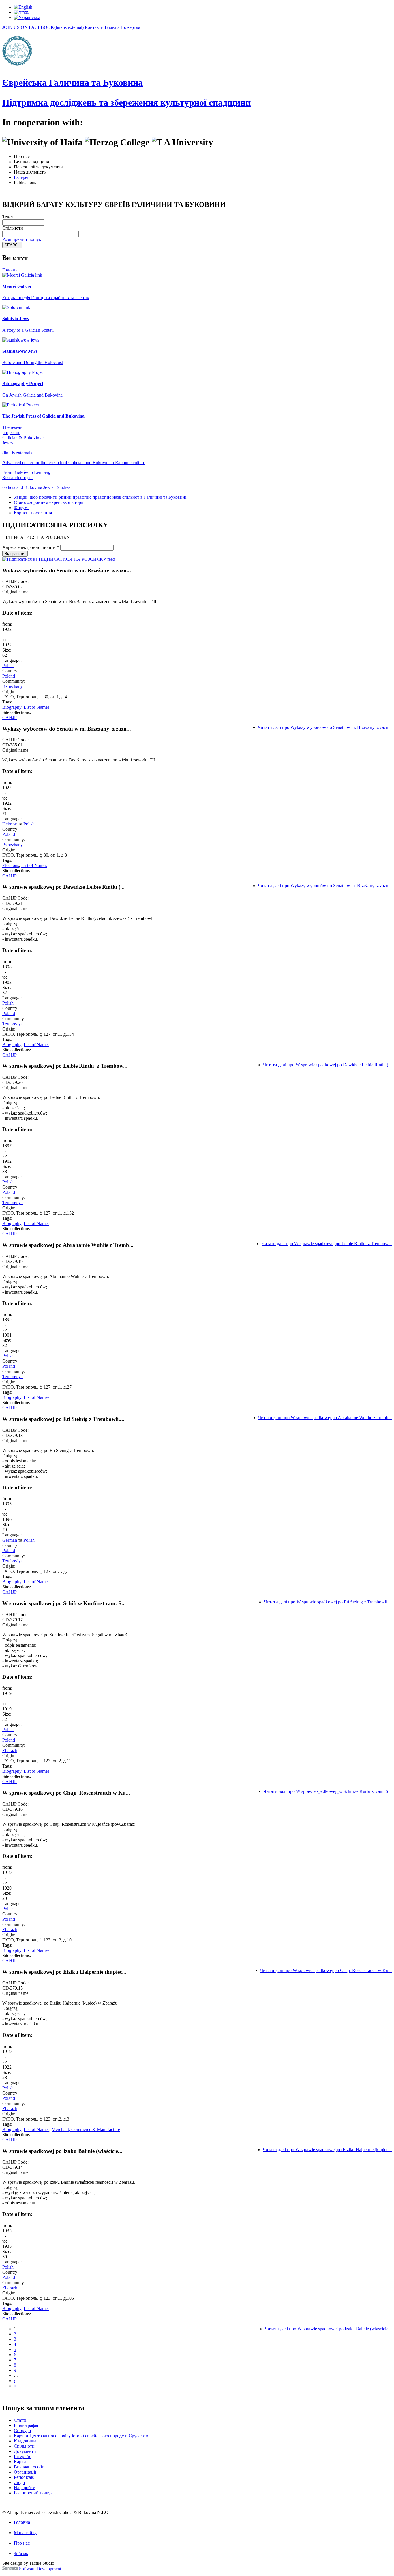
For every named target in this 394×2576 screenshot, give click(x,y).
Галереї (21, 177)
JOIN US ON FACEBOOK (43, 27)
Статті (20, 2420)
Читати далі (325, 727)
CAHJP (10, 717)
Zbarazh (10, 1750)
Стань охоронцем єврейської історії (49, 502)
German (10, 1540)
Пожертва (130, 27)
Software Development (40, 2569)
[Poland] (23, 7)
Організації (25, 2472)
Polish (8, 666)
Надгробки (25, 2488)
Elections (11, 865)
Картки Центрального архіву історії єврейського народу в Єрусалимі (82, 2436)
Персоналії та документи (38, 167)
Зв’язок (21, 2553)
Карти (20, 2462)
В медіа (112, 27)
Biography (12, 707)
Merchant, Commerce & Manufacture (86, 2129)
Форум (21, 507)
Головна (10, 270)
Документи (25, 2451)
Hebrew (10, 824)
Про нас (22, 156)
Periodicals (24, 2477)
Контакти (95, 27)
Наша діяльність (30, 172)
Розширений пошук (22, 239)
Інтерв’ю (23, 2456)
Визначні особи (29, 2467)
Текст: (8, 217)
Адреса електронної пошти (31, 547)
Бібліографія (26, 2425)
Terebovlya (13, 1024)
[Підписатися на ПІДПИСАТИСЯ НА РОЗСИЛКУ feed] (59, 559)
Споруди (22, 2430)
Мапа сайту (25, 2533)
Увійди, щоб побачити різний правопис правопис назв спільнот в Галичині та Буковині (100, 497)
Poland (9, 676)
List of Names (36, 707)
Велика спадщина (31, 162)
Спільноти (13, 228)
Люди (19, 2482)
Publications (25, 182)
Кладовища (25, 2441)
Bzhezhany (13, 686)
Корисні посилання (33, 513)
